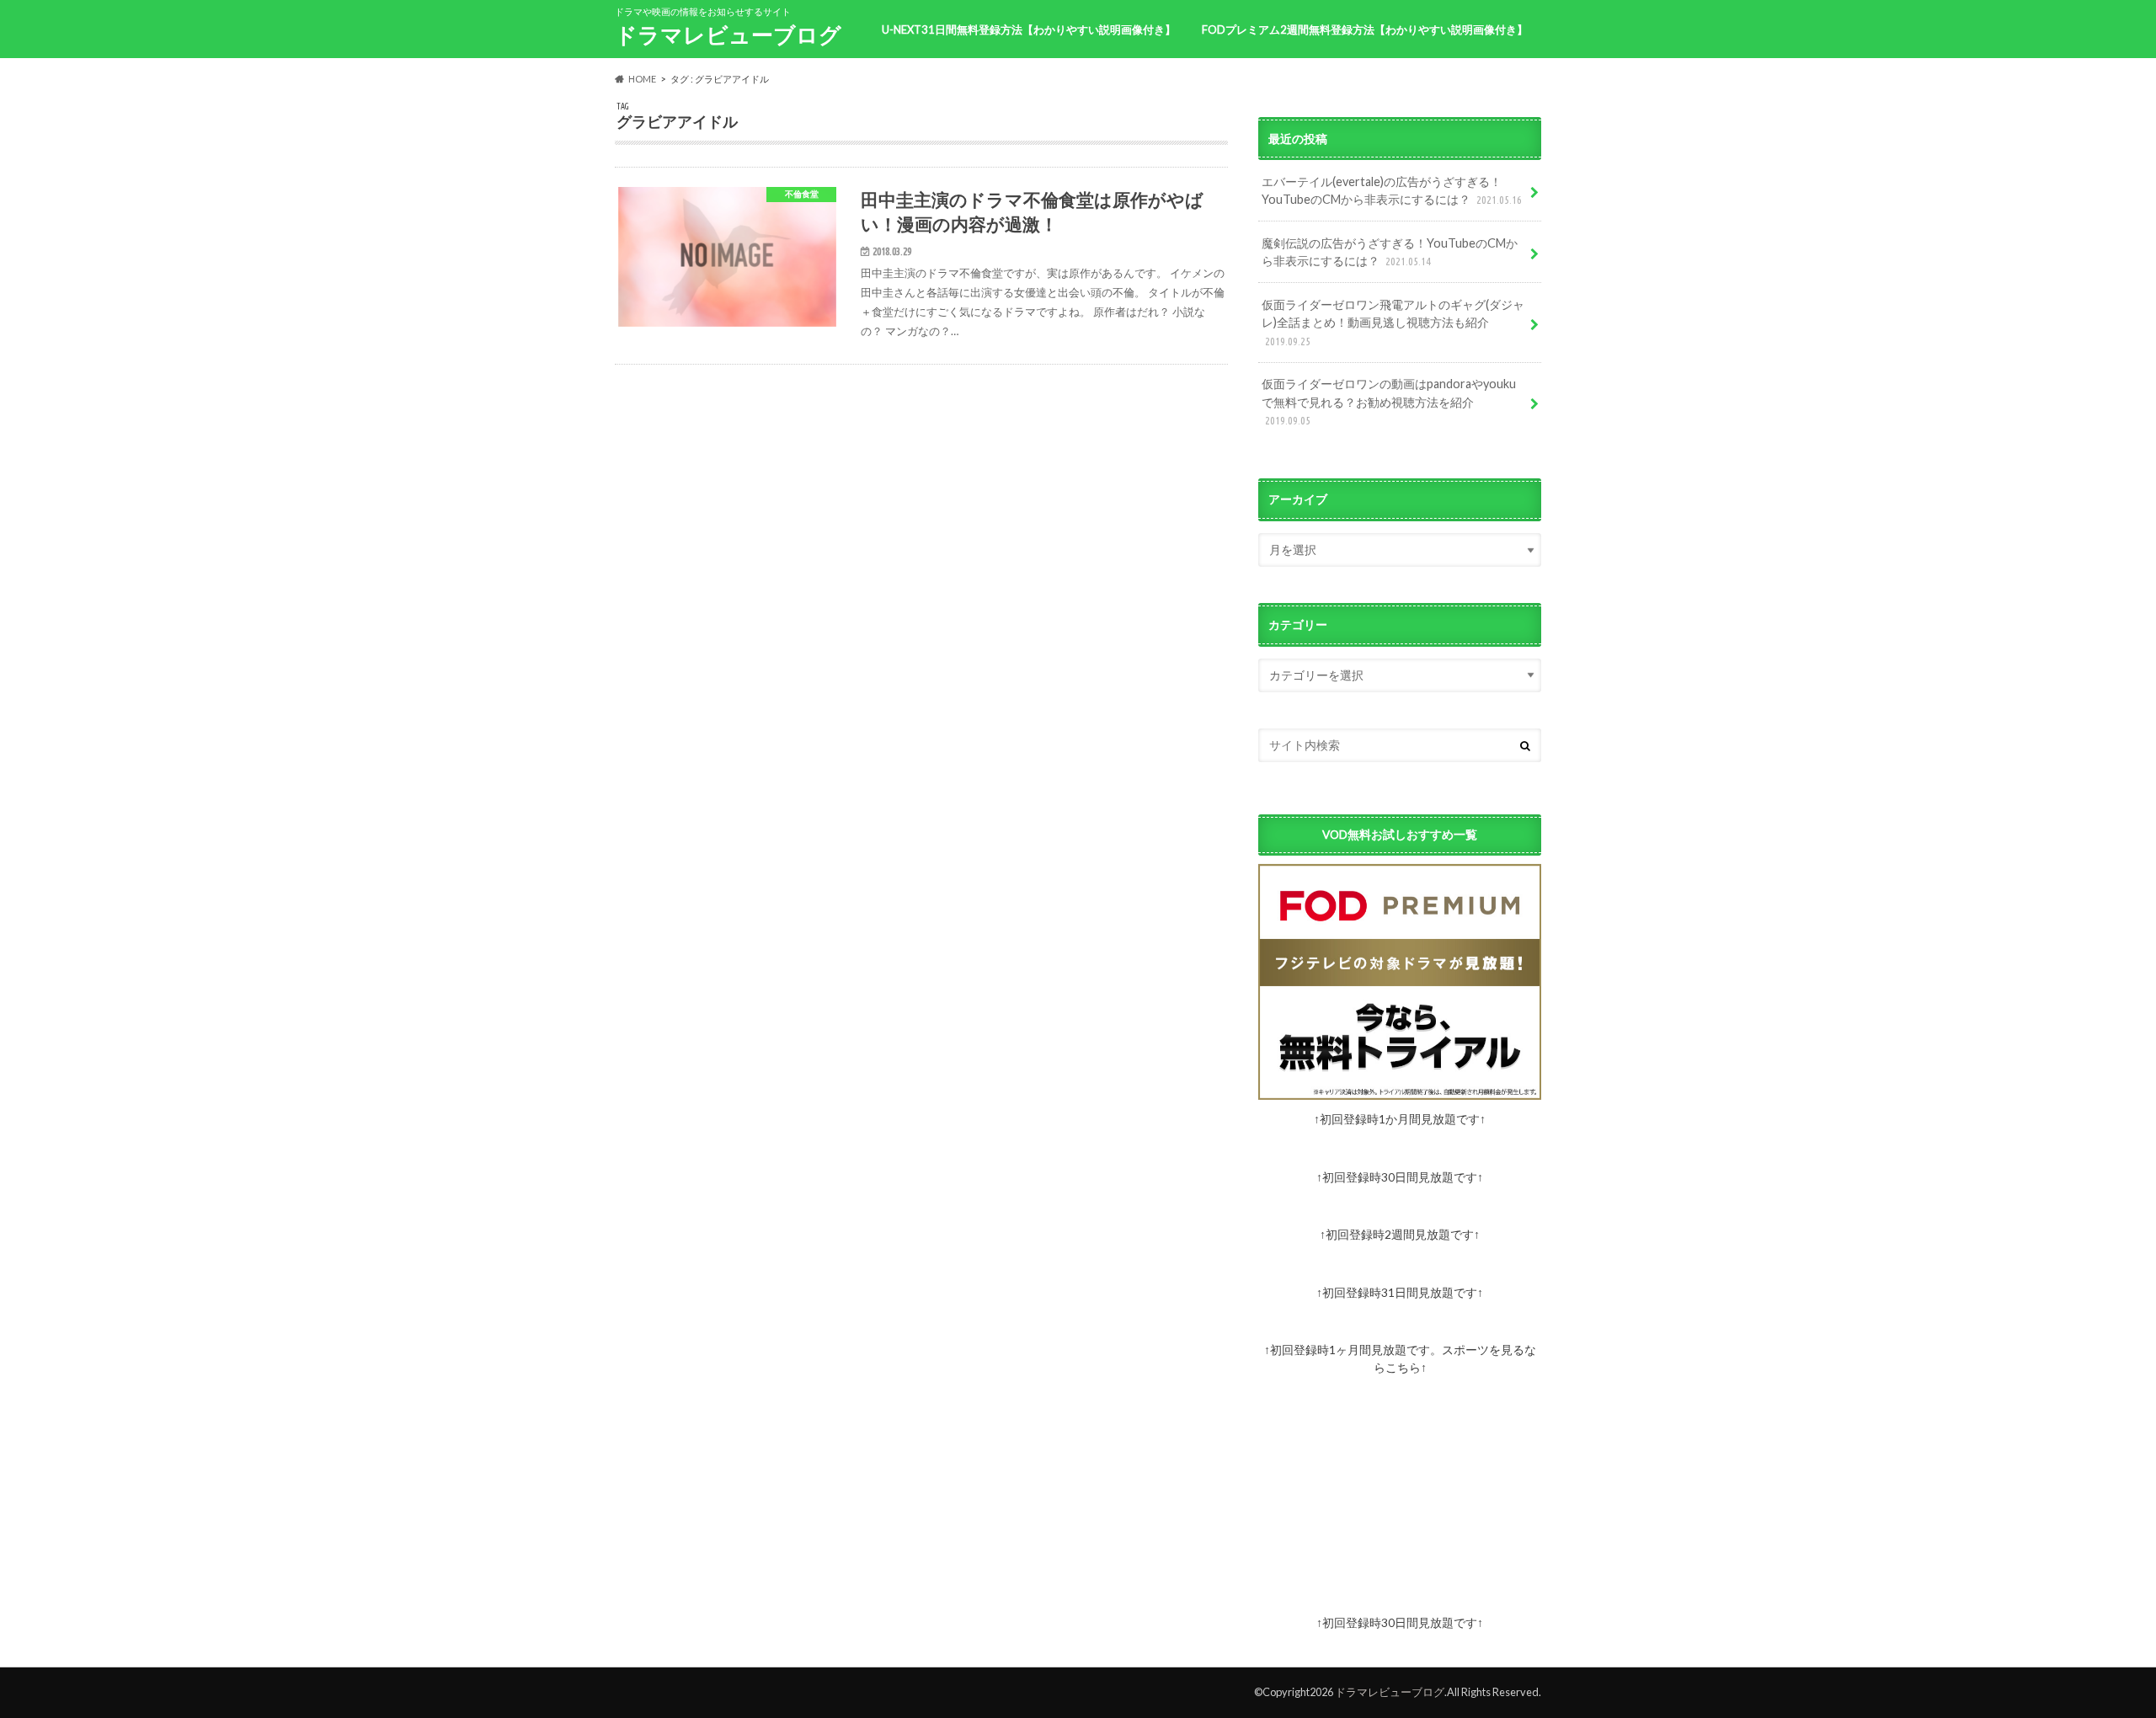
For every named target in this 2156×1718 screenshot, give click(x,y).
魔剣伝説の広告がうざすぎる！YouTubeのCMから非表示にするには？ (1390, 252)
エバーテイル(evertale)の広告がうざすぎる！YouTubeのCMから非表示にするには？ (1392, 191)
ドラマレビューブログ (728, 35)
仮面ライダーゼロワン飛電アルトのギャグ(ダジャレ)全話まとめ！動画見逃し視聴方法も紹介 (1393, 322)
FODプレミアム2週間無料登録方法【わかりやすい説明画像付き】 (1365, 29)
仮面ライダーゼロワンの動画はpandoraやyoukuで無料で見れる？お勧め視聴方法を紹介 (1389, 401)
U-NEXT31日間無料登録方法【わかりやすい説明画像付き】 (1029, 29)
